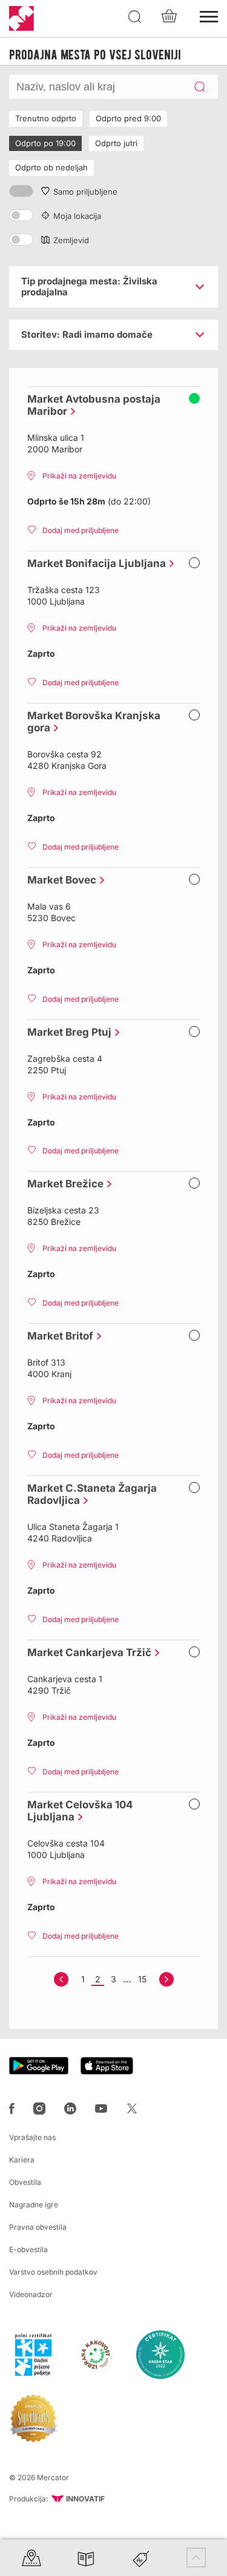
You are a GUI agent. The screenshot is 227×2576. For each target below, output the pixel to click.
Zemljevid (71, 240)
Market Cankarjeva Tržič (86, 1652)
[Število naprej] (166, 1979)
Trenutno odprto (46, 118)
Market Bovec (59, 880)
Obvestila (25, 2182)
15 (142, 1979)
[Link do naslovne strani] (21, 18)
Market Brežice (62, 1184)
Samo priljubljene (85, 192)
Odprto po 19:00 (45, 143)
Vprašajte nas (32, 2137)
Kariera (22, 2160)
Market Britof (57, 1336)
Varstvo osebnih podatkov (53, 2272)
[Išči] (135, 17)
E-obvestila (28, 2249)
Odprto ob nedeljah (51, 167)
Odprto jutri (116, 143)
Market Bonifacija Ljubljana (94, 563)
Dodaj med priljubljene (81, 530)
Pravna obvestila (38, 2227)
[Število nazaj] (61, 1979)
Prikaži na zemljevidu (79, 476)
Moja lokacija (77, 216)
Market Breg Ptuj (66, 1032)
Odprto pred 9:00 (128, 118)
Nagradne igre (34, 2205)
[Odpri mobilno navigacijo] (209, 15)
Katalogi (86, 2558)
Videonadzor (31, 2294)
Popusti (141, 2558)
